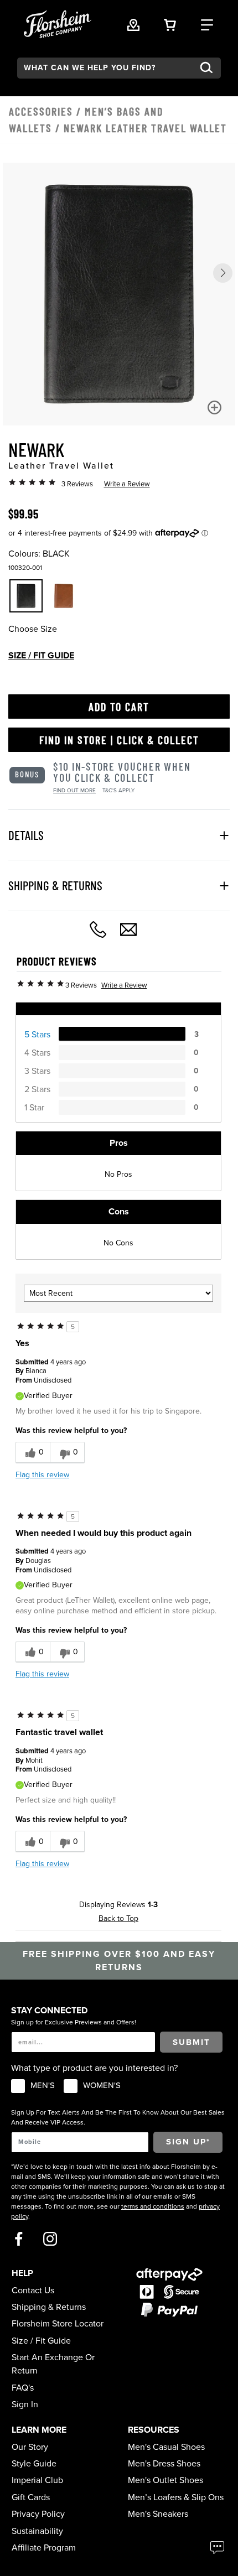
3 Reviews (77, 484)
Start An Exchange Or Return (53, 2364)
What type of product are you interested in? (94, 2068)
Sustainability (37, 2531)
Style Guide (34, 2464)
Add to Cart (119, 707)
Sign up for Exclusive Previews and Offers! (74, 2022)
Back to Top (118, 1918)
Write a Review (127, 484)
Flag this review (42, 1475)
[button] (223, 273)
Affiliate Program (44, 2548)
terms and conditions (153, 2206)
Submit (192, 2042)
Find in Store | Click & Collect (119, 740)
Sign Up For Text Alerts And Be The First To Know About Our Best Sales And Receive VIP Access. (118, 2117)
